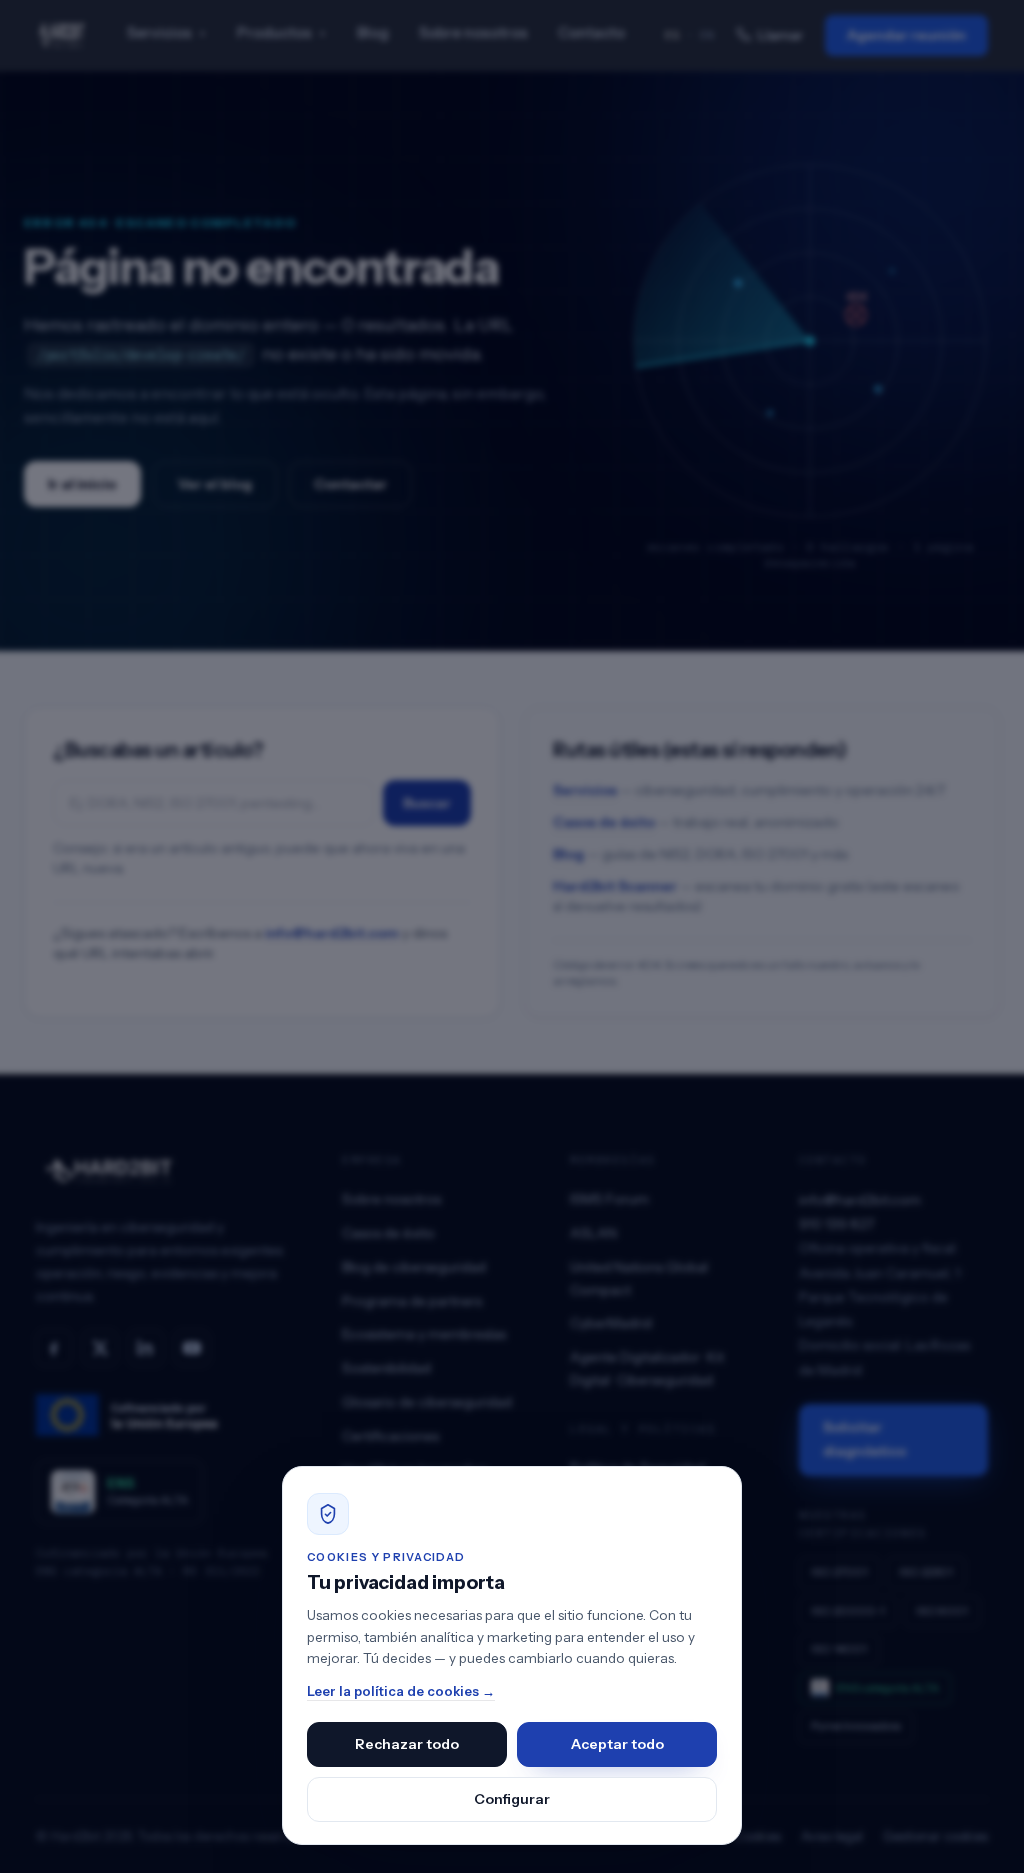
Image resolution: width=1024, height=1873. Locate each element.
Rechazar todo (407, 1744)
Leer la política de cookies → (401, 1691)
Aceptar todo (617, 1744)
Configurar (512, 1799)
